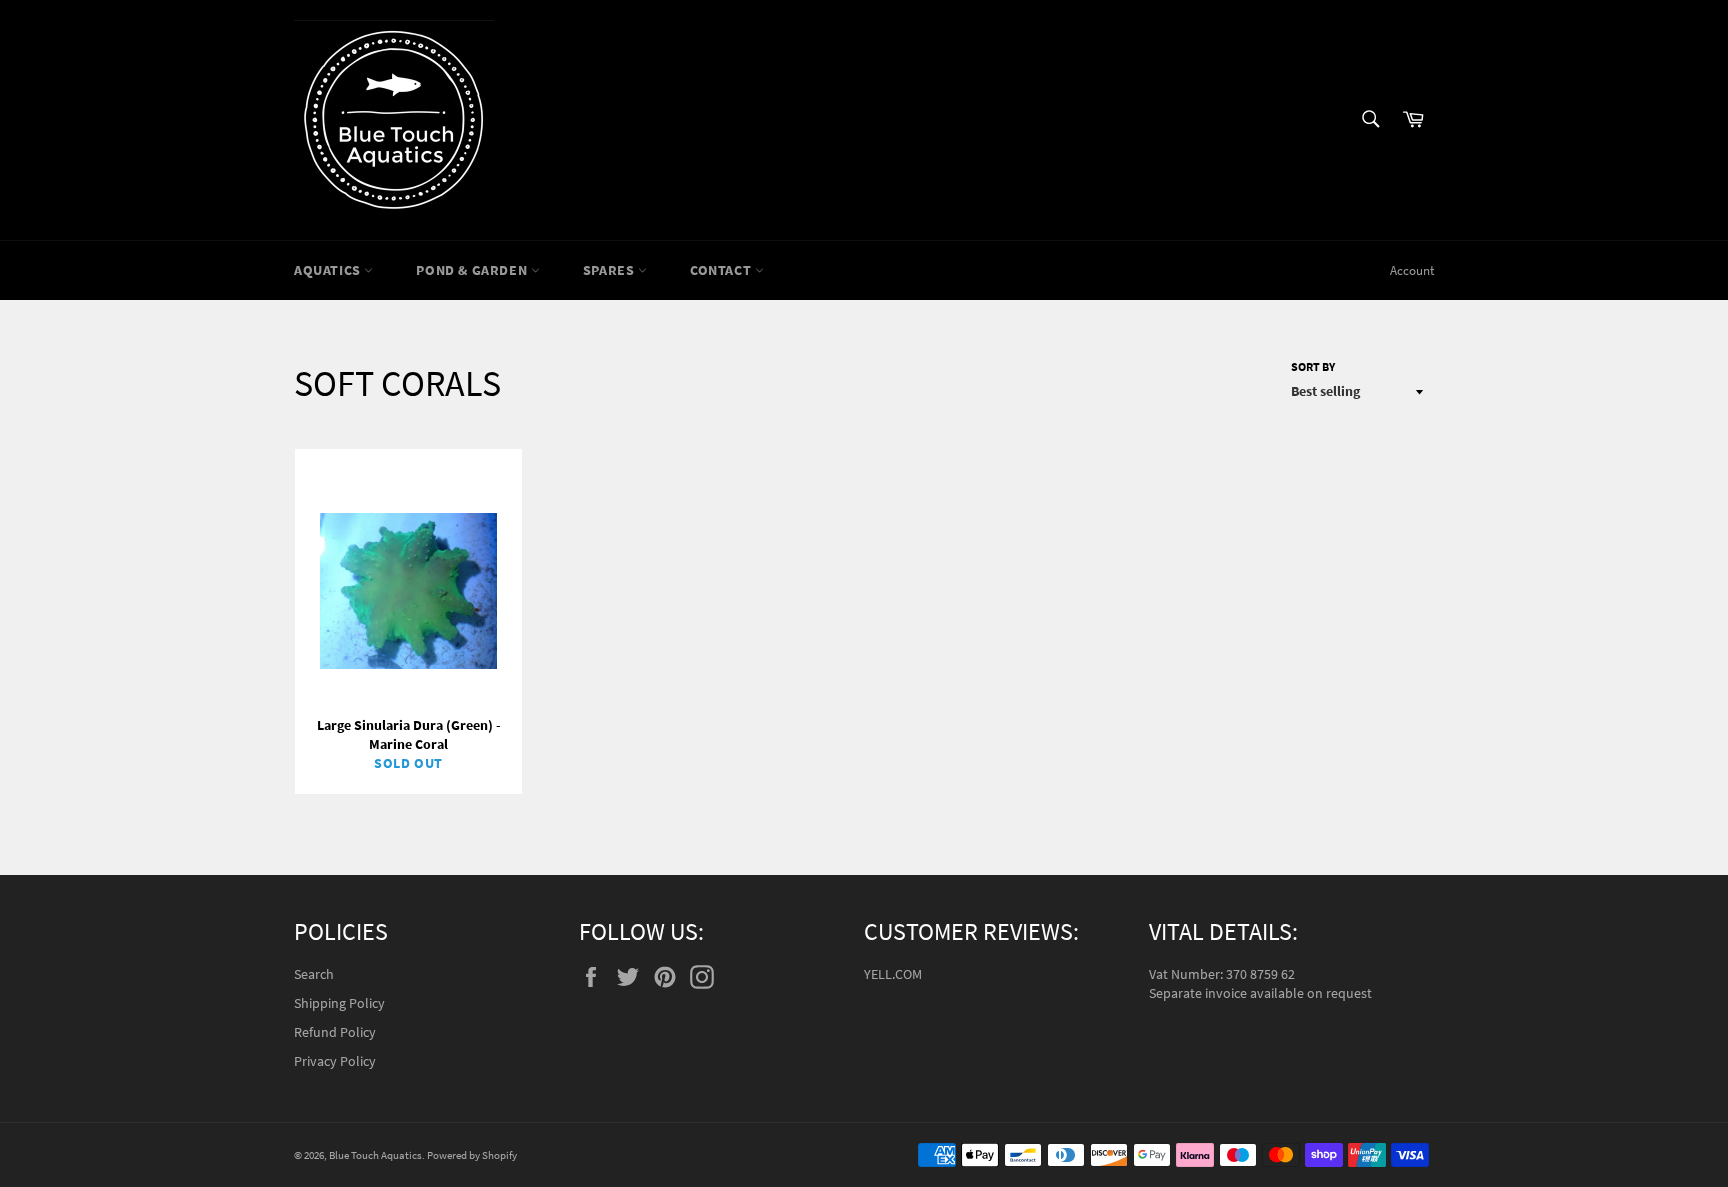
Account (1412, 270)
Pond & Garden (473, 270)
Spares (610, 270)
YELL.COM (893, 974)
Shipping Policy (339, 1003)
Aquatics (329, 270)
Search (314, 974)
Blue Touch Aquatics (375, 1155)
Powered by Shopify (472, 1155)
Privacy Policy (335, 1061)
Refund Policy (335, 1032)
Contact (722, 270)
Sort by (1313, 366)
